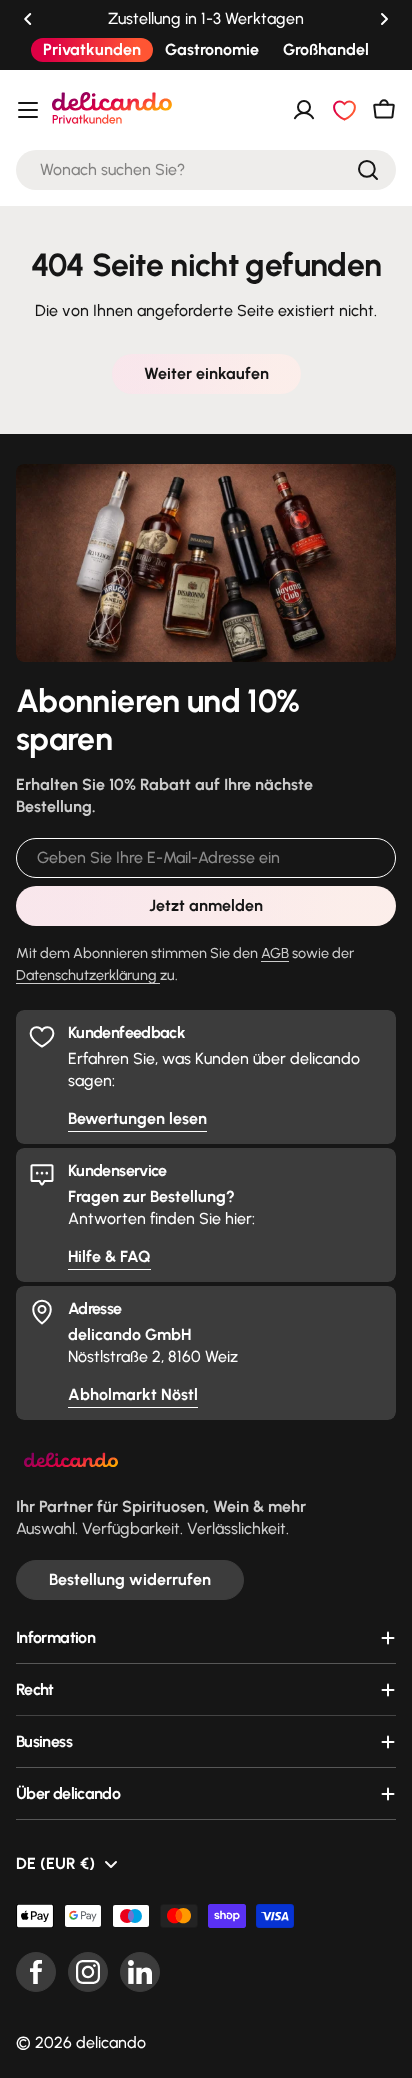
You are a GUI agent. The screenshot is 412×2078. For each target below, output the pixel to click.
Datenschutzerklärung (88, 975)
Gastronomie (212, 49)
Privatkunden (92, 49)
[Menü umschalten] (28, 110)
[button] (28, 19)
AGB (275, 953)
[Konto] (304, 110)
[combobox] (206, 170)
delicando (111, 2042)
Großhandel (326, 49)
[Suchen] (368, 170)
